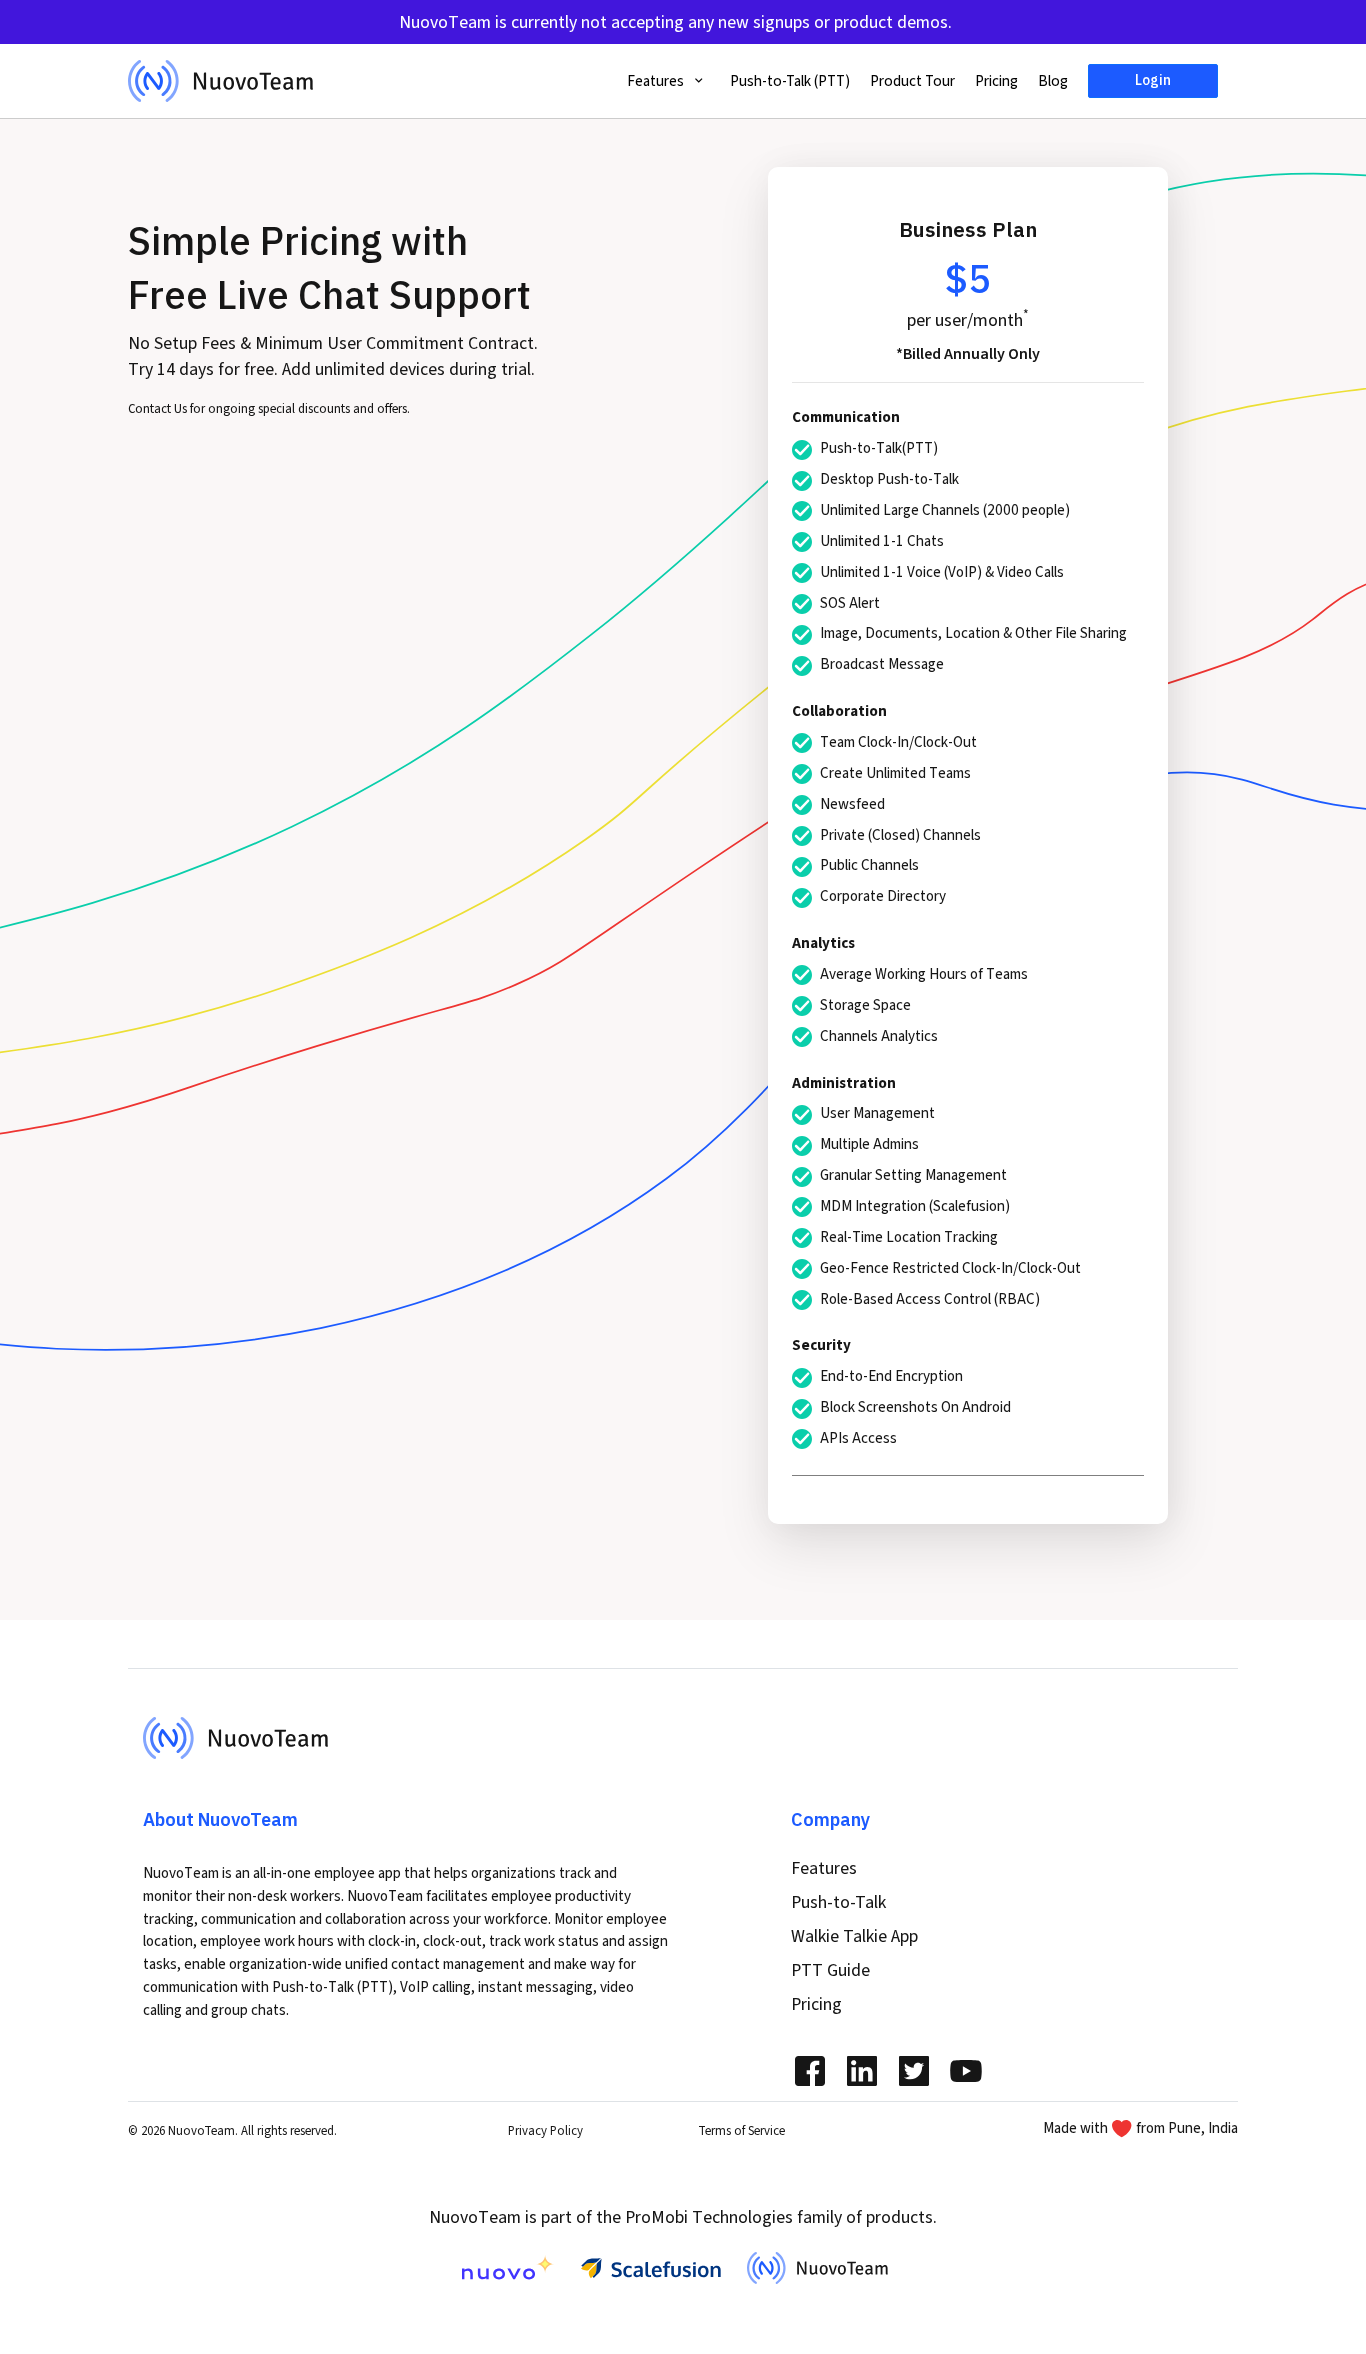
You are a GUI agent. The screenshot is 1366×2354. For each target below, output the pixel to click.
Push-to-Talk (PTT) (790, 81)
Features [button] (657, 81)
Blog (1053, 81)
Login (1153, 80)
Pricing (996, 81)
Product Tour (912, 81)
